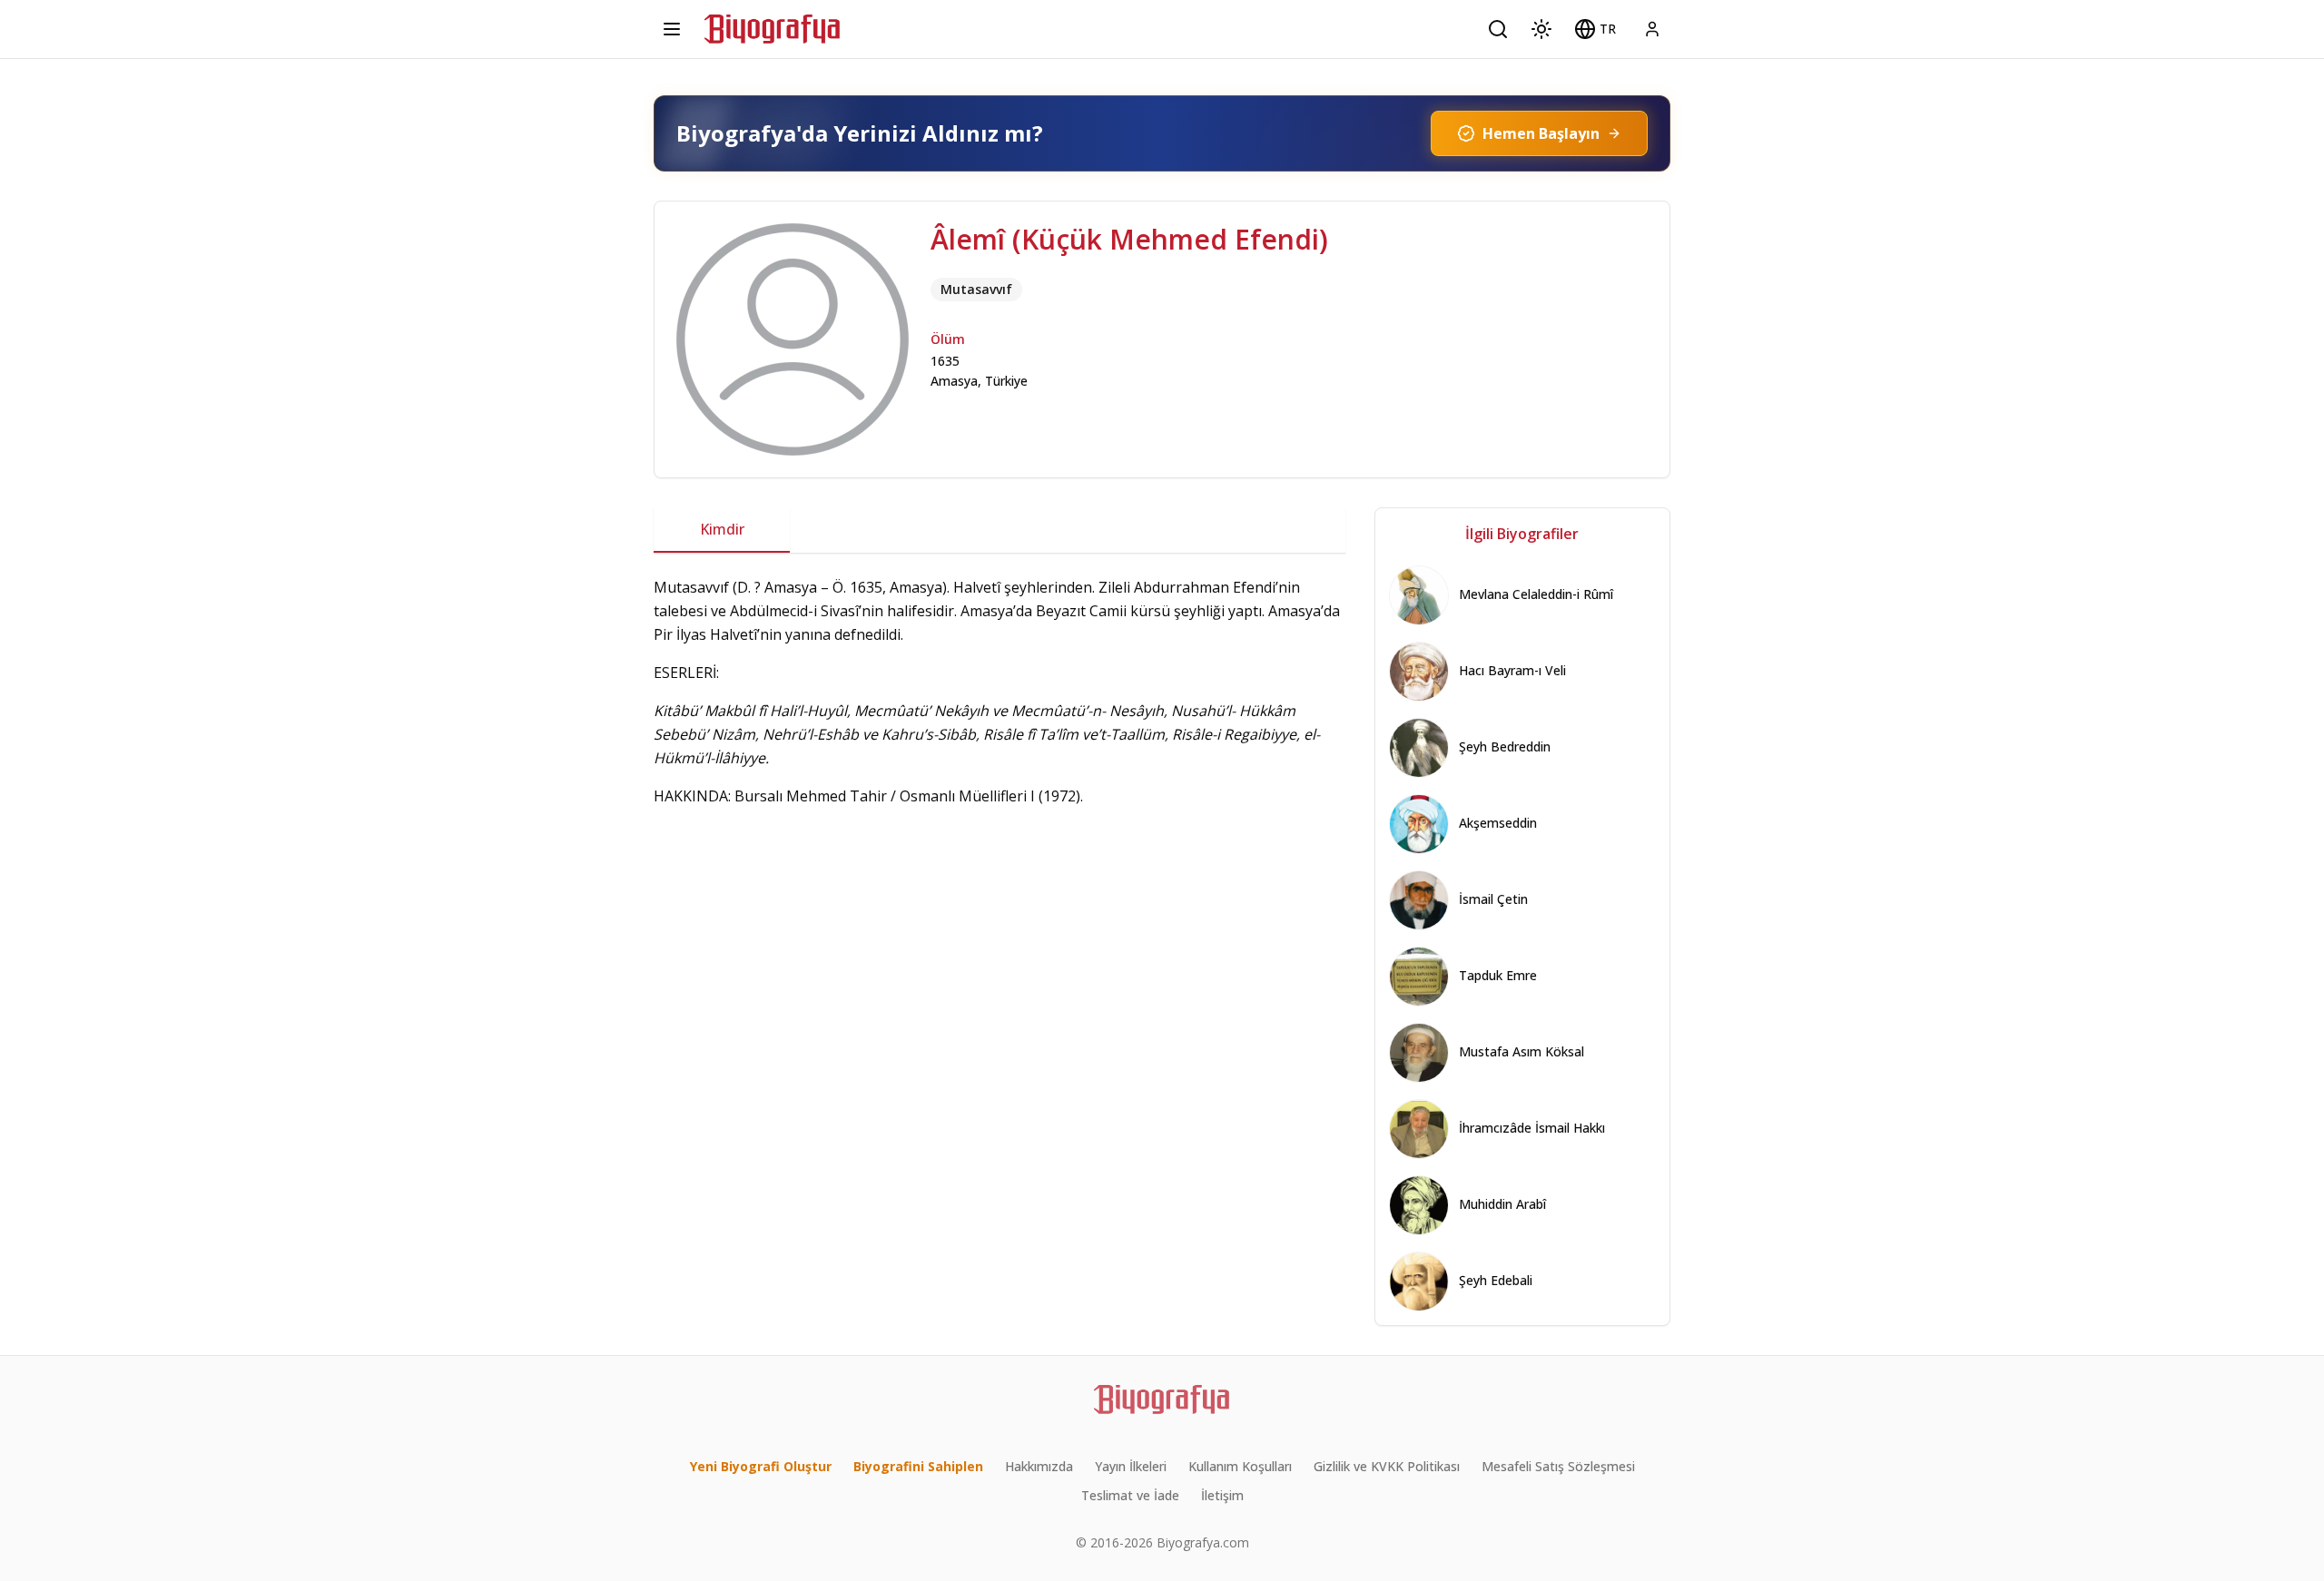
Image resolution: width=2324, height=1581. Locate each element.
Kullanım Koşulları (1240, 1466)
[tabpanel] (1000, 711)
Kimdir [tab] (722, 529)
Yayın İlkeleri (1131, 1466)
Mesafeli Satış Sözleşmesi (1558, 1466)
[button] (1595, 29)
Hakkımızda (1039, 1466)
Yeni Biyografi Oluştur (761, 1466)
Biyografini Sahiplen (918, 1466)
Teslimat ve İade (1130, 1495)
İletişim (1222, 1495)
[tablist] (1000, 530)
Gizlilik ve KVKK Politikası (1387, 1466)
